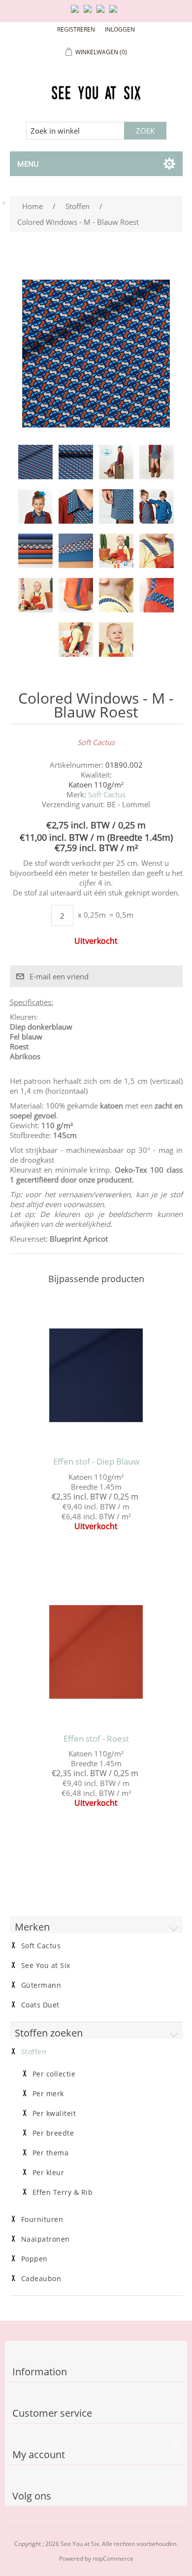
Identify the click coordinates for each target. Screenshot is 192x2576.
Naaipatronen (46, 2239)
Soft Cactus (107, 794)
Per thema (51, 2153)
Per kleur (48, 2173)
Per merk (48, 2094)
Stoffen (34, 2052)
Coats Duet (40, 2005)
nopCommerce (113, 2558)
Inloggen (120, 29)
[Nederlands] (90, 13)
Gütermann (41, 1985)
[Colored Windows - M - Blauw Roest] (35, 462)
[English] (77, 13)
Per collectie (54, 2074)
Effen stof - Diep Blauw (96, 1462)
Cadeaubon (41, 2279)
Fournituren (42, 2219)
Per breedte (53, 2133)
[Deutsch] (115, 13)
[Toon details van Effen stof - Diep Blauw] (96, 1375)
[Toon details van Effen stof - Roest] (96, 1652)
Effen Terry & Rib (63, 2192)
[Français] (102, 13)
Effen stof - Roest (96, 1739)
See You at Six (46, 1966)
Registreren (76, 29)
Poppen (34, 2259)
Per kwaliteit (54, 2113)
